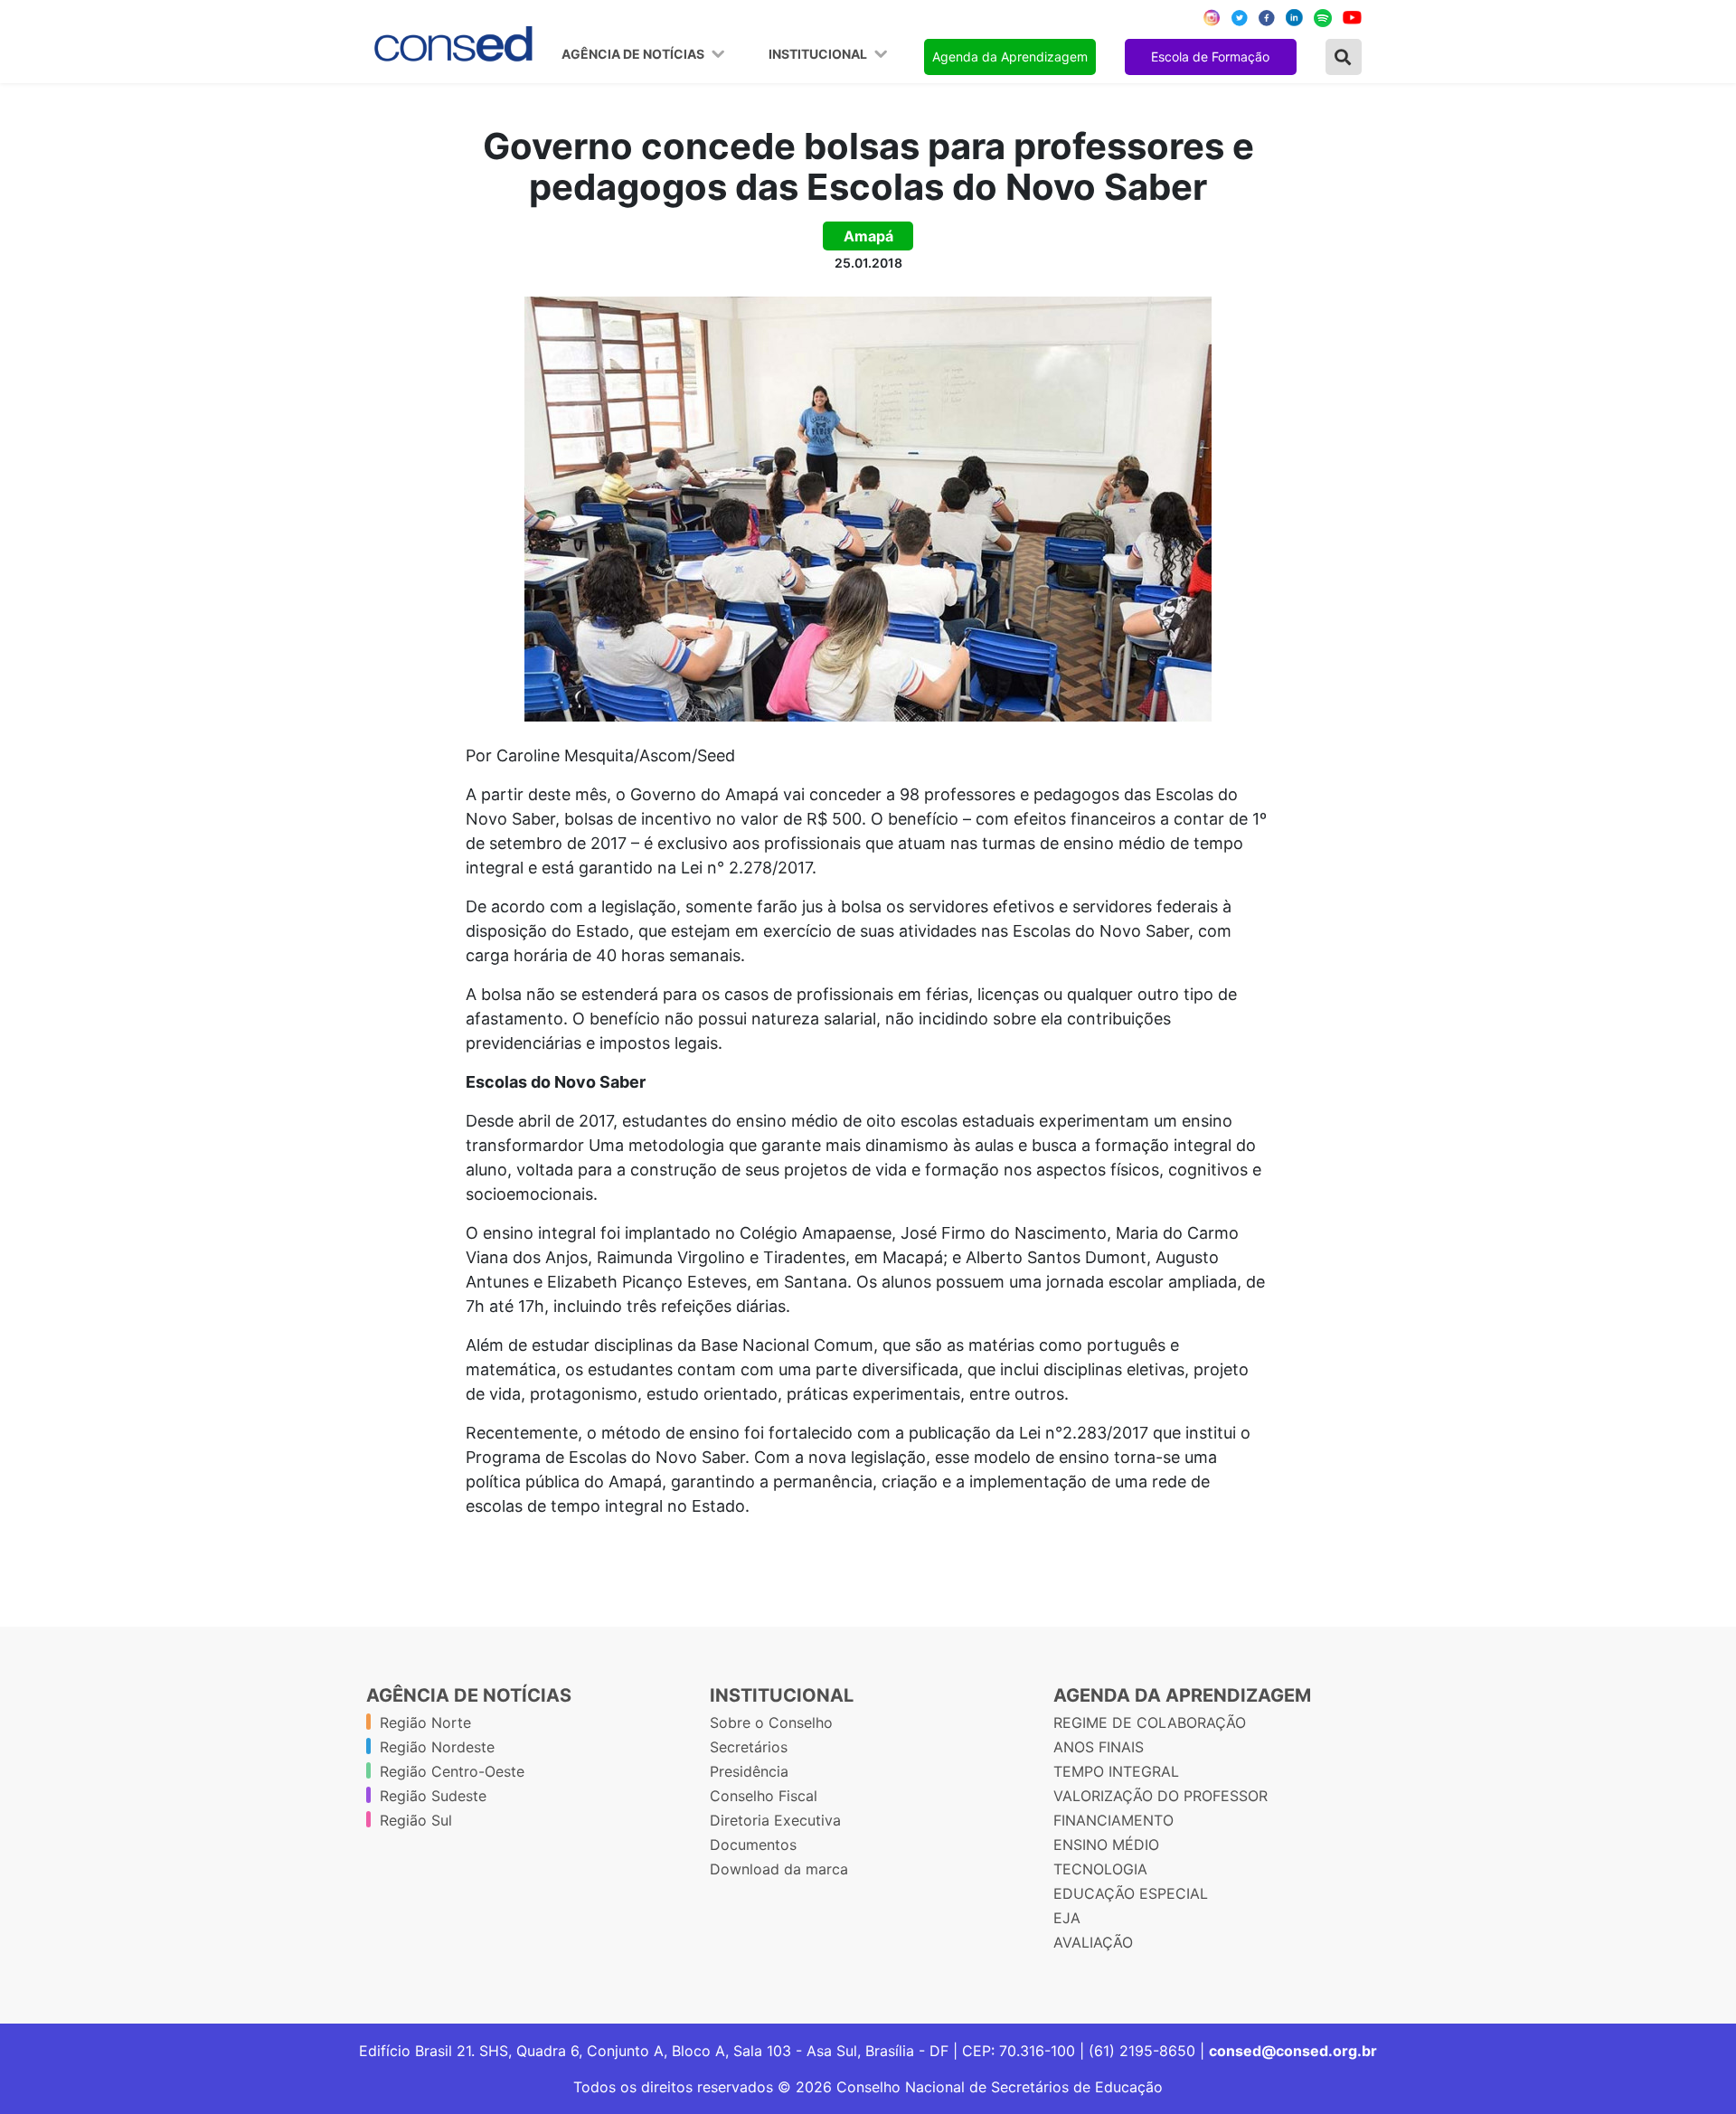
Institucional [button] (819, 54)
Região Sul (416, 1820)
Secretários (749, 1747)
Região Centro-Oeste (452, 1771)
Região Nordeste (437, 1747)
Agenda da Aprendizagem (1010, 57)
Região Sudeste (433, 1796)
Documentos (753, 1845)
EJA (1067, 1918)
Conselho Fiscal (764, 1796)
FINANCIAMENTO (1113, 1820)
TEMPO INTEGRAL (1116, 1771)
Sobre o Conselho (771, 1722)
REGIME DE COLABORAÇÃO (1150, 1722)
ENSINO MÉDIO (1106, 1845)
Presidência (749, 1771)
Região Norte (425, 1722)
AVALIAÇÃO (1093, 1942)
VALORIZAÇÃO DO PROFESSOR (1160, 1796)
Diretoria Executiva (775, 1820)
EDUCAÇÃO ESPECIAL (1131, 1893)
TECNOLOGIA (1100, 1869)
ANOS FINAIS (1099, 1747)
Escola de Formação (1210, 57)
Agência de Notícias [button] (634, 54)
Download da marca (779, 1869)
